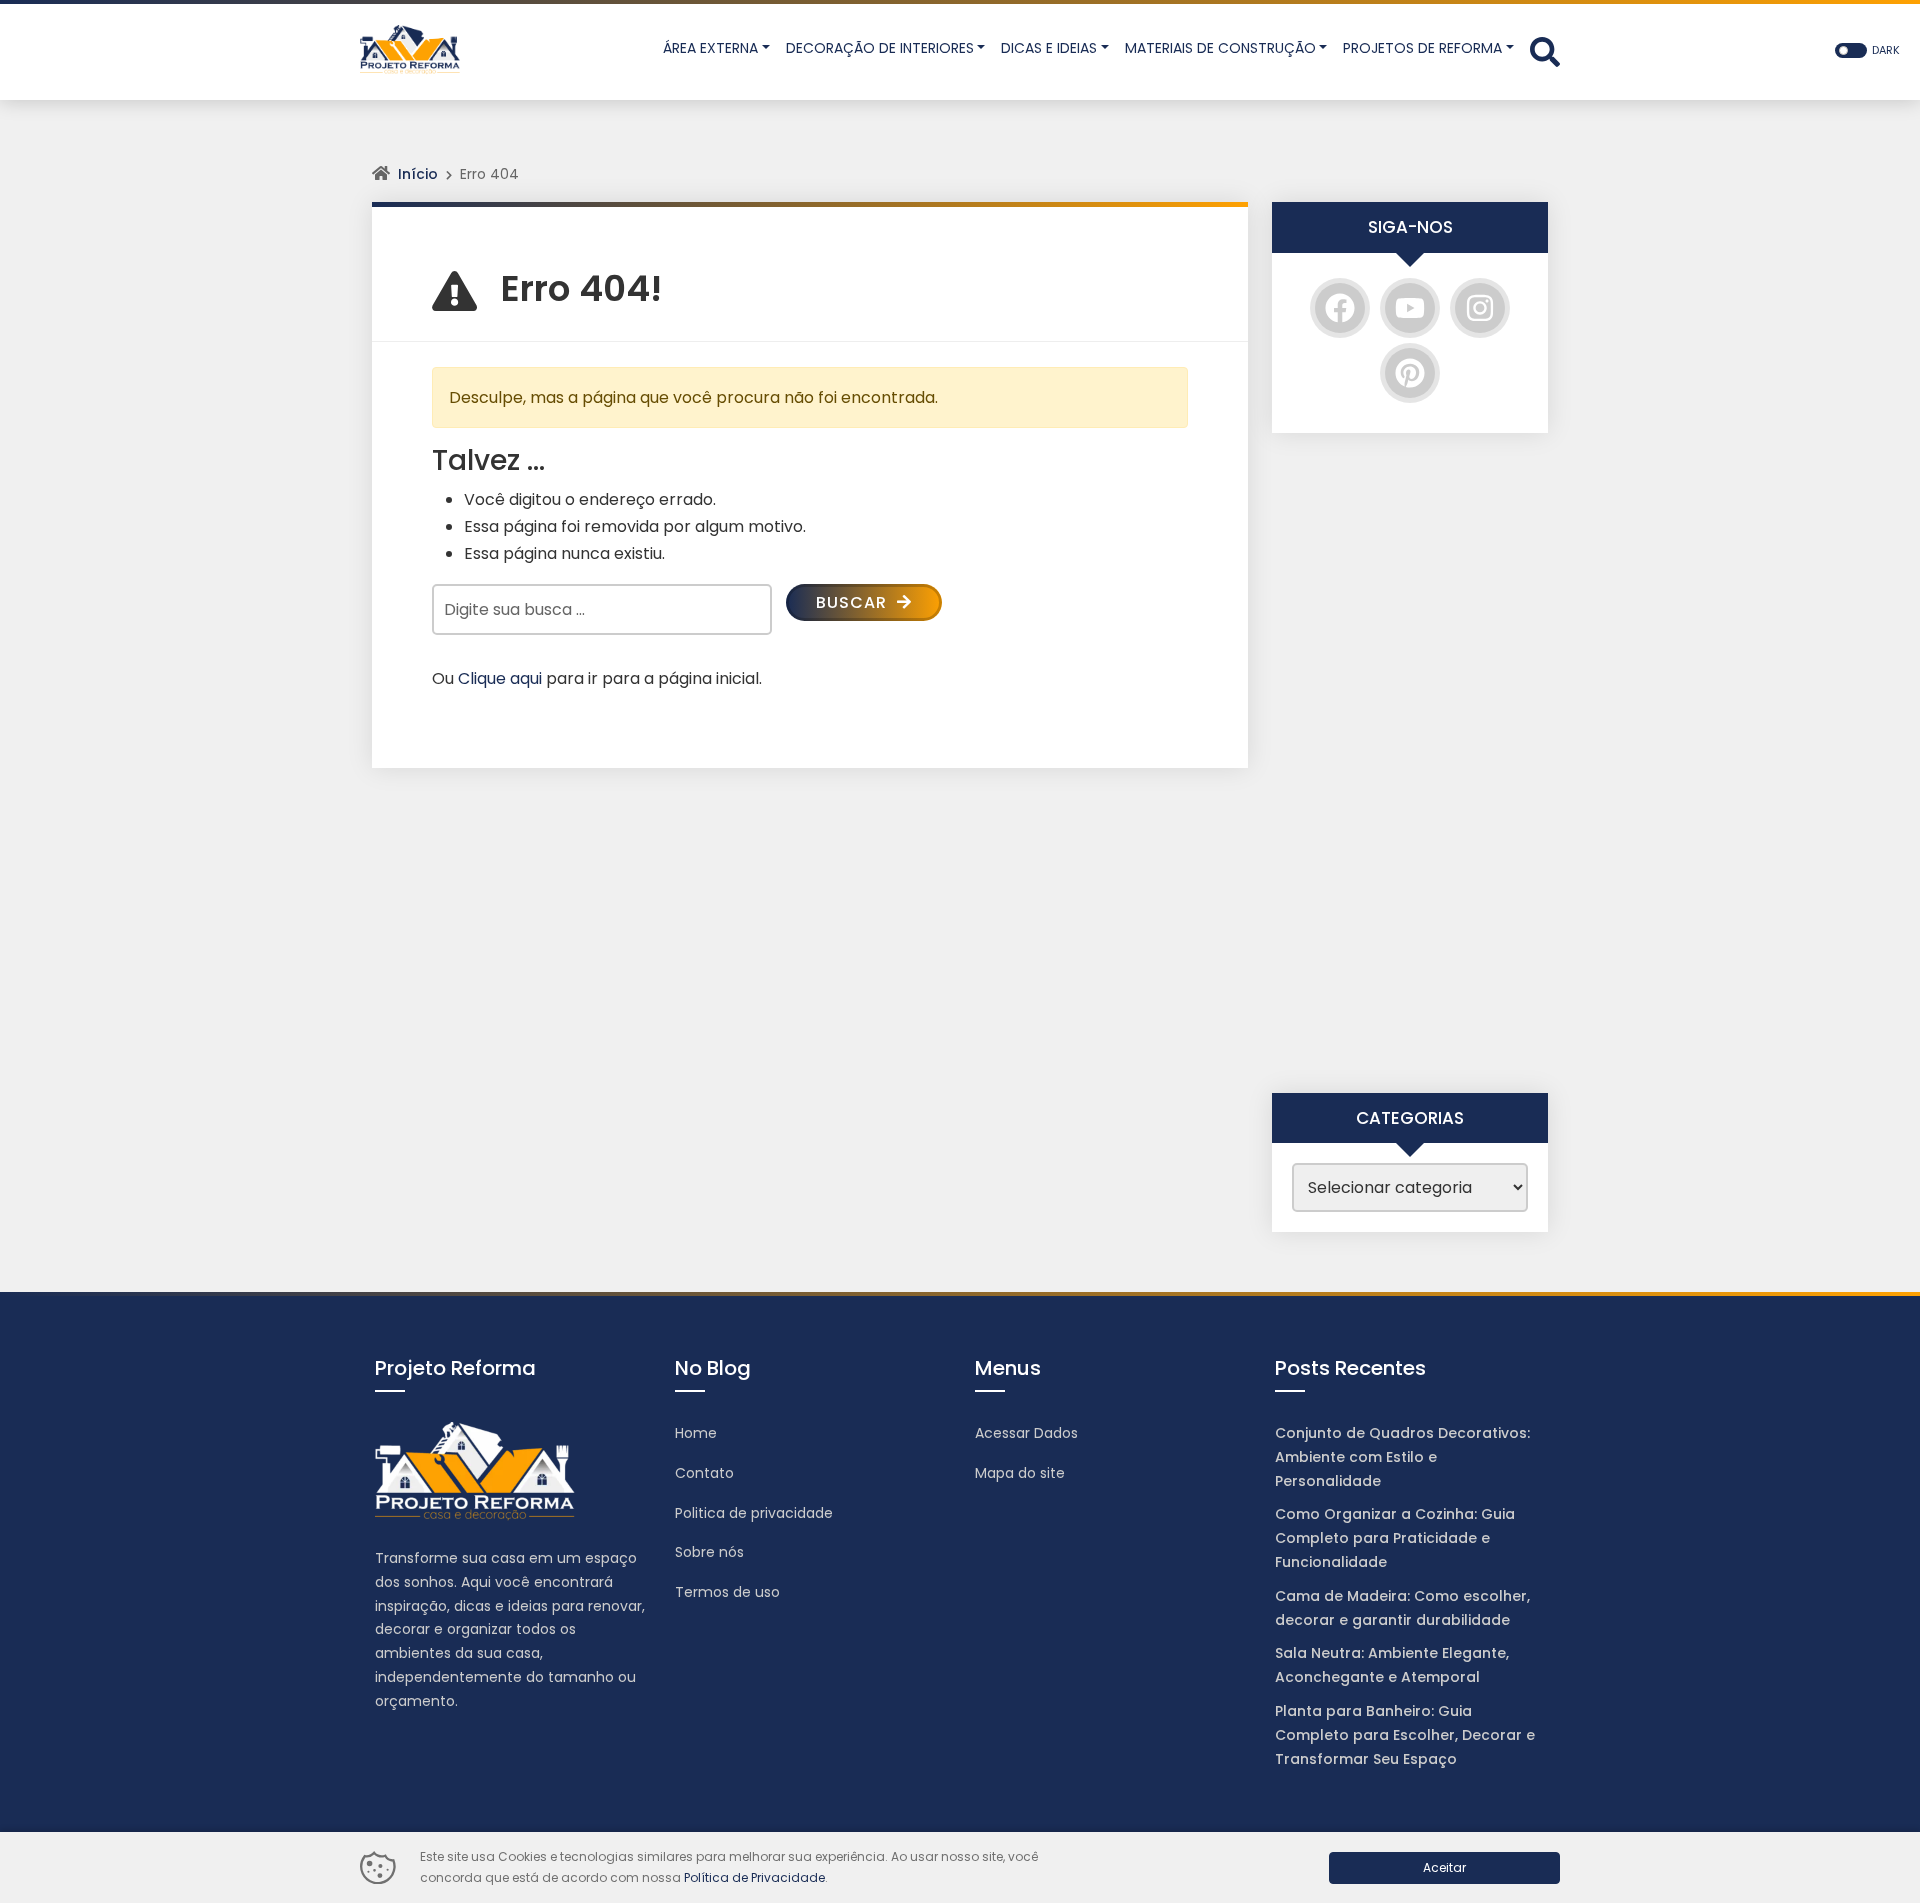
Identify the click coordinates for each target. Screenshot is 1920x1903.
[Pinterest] (1410, 373)
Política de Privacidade (754, 1877)
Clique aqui (500, 678)
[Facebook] (1340, 308)
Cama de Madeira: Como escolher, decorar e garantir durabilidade (1402, 1608)
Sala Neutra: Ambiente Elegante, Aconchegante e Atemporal (1392, 1665)
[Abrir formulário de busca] (1545, 50)
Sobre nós (709, 1552)
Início (418, 174)
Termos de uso (727, 1592)
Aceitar (1444, 1867)
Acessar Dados (1026, 1433)
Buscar (854, 602)
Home (696, 1433)
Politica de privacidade (754, 1513)
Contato (704, 1473)
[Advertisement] (1410, 763)
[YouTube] (1410, 308)
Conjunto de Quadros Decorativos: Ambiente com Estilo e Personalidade (1402, 1457)
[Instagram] (1480, 308)
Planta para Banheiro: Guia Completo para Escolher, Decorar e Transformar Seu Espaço (1405, 1735)
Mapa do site (1020, 1473)
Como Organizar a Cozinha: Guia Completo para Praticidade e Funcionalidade (1395, 1538)
